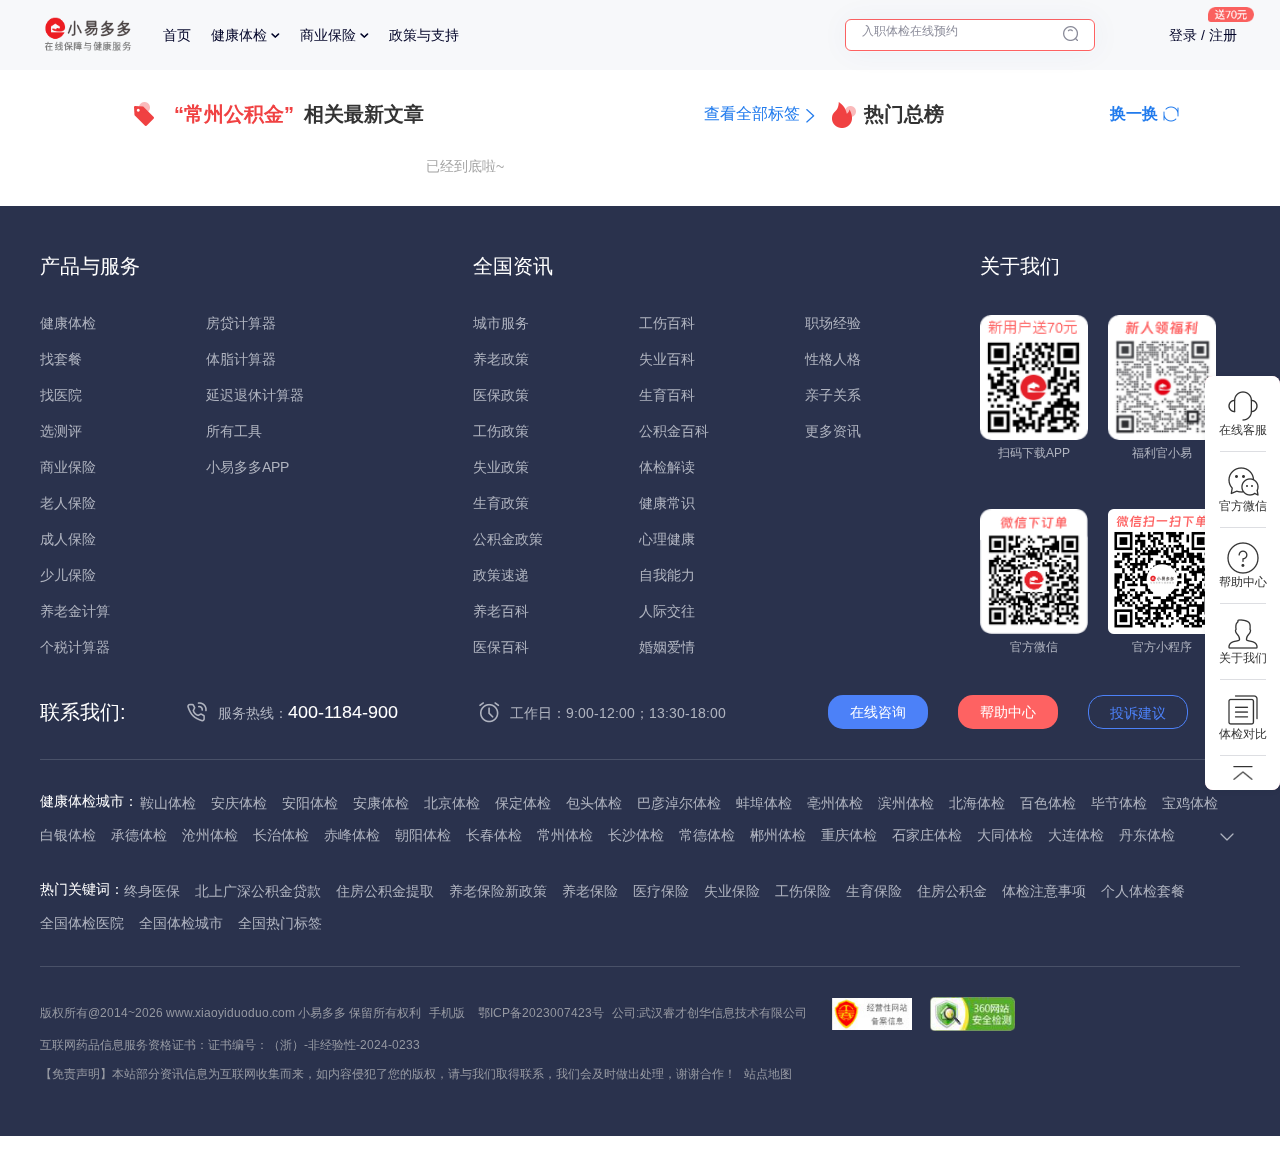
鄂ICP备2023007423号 (541, 1013)
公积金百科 (674, 431)
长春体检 (494, 835)
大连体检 (1076, 835)
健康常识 (667, 503)
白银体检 (68, 835)
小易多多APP (247, 467)
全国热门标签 (280, 923)
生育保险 (874, 891)
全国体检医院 (82, 923)
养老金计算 (75, 611)
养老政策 (501, 359)
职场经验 (833, 323)
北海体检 (977, 803)
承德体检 (139, 835)
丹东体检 (1147, 835)
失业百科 (667, 359)
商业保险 (328, 35)
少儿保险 (68, 575)
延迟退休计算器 (255, 395)
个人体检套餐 (1143, 891)
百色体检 (1048, 803)
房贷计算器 (241, 323)
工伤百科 (667, 323)
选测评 (61, 431)
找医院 (61, 395)
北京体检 (452, 803)
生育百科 (667, 395)
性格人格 (833, 359)
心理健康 (667, 539)
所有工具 (234, 431)
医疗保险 (661, 891)
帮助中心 (1008, 712)
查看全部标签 (752, 113)
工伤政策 (501, 431)
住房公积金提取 (385, 891)
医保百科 (501, 647)
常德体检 (707, 835)
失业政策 (501, 467)
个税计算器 (75, 647)
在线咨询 (878, 712)
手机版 (447, 1013)
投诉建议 (1138, 713)
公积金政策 (508, 539)
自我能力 (667, 575)
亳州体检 (835, 803)
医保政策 (501, 395)
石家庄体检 (927, 835)
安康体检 (381, 803)
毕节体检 (1119, 803)
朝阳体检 (423, 835)
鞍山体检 (168, 803)
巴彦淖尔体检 (679, 803)
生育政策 (501, 503)
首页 (177, 35)
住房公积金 (952, 891)
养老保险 (590, 891)
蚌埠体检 (764, 803)
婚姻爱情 (667, 647)
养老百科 (501, 611)
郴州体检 (778, 835)
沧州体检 (210, 835)
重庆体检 (849, 835)
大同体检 (1005, 835)
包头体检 (594, 803)
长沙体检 (636, 835)
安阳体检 (310, 803)
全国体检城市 (181, 923)
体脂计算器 (241, 359)
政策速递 (501, 575)
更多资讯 (833, 431)
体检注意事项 (1044, 891)
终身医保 (152, 891)
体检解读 (667, 467)
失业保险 (732, 891)
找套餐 (61, 359)
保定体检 (523, 803)
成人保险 (68, 539)
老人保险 (68, 503)
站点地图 (768, 1074)
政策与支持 (424, 35)
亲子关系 (833, 395)
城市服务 (501, 323)
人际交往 (667, 611)
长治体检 (281, 835)
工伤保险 (803, 891)
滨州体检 (906, 803)
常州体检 (565, 835)
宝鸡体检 (1190, 803)
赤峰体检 (352, 835)
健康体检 (239, 35)
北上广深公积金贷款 (258, 891)
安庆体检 (239, 803)
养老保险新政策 (498, 891)
